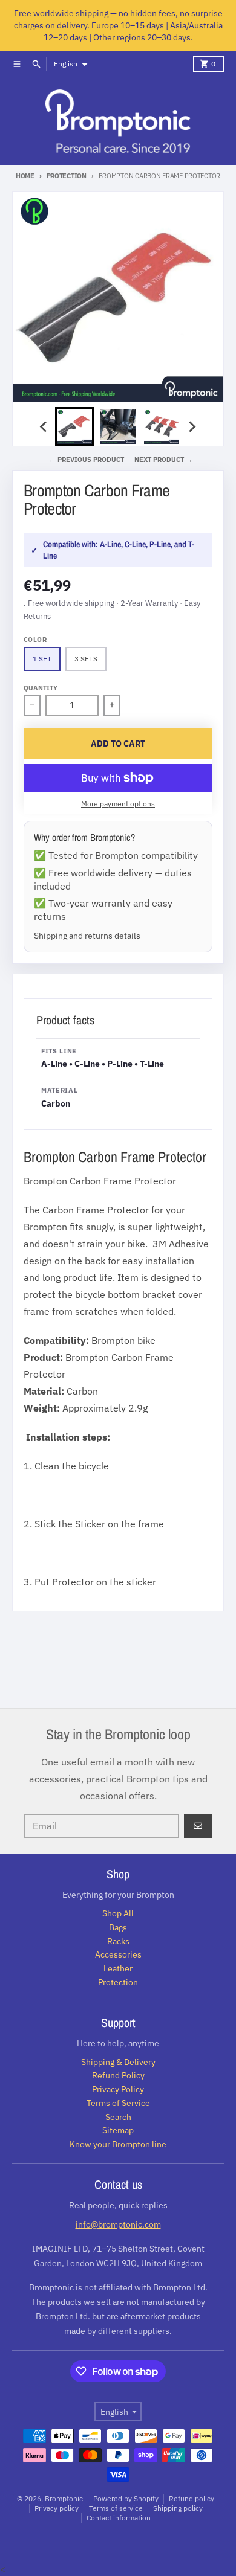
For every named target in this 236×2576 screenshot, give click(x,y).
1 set (42, 659)
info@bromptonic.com (118, 2224)
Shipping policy (178, 2508)
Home (25, 176)
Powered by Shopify (126, 2498)
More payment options (118, 804)
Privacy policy (57, 2508)
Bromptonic (64, 2498)
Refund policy (192, 2498)
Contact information (119, 2518)
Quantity (41, 688)
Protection (67, 176)
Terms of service (116, 2508)
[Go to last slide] (44, 426)
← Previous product (87, 460)
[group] (74, 426)
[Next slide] (192, 426)
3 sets (86, 659)
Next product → (163, 460)
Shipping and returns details (87, 935)
